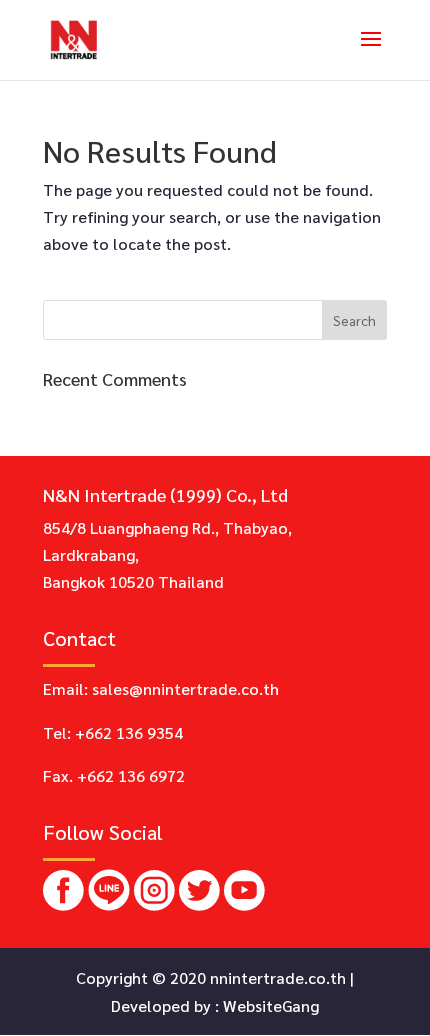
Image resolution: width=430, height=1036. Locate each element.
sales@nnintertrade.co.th (185, 688)
